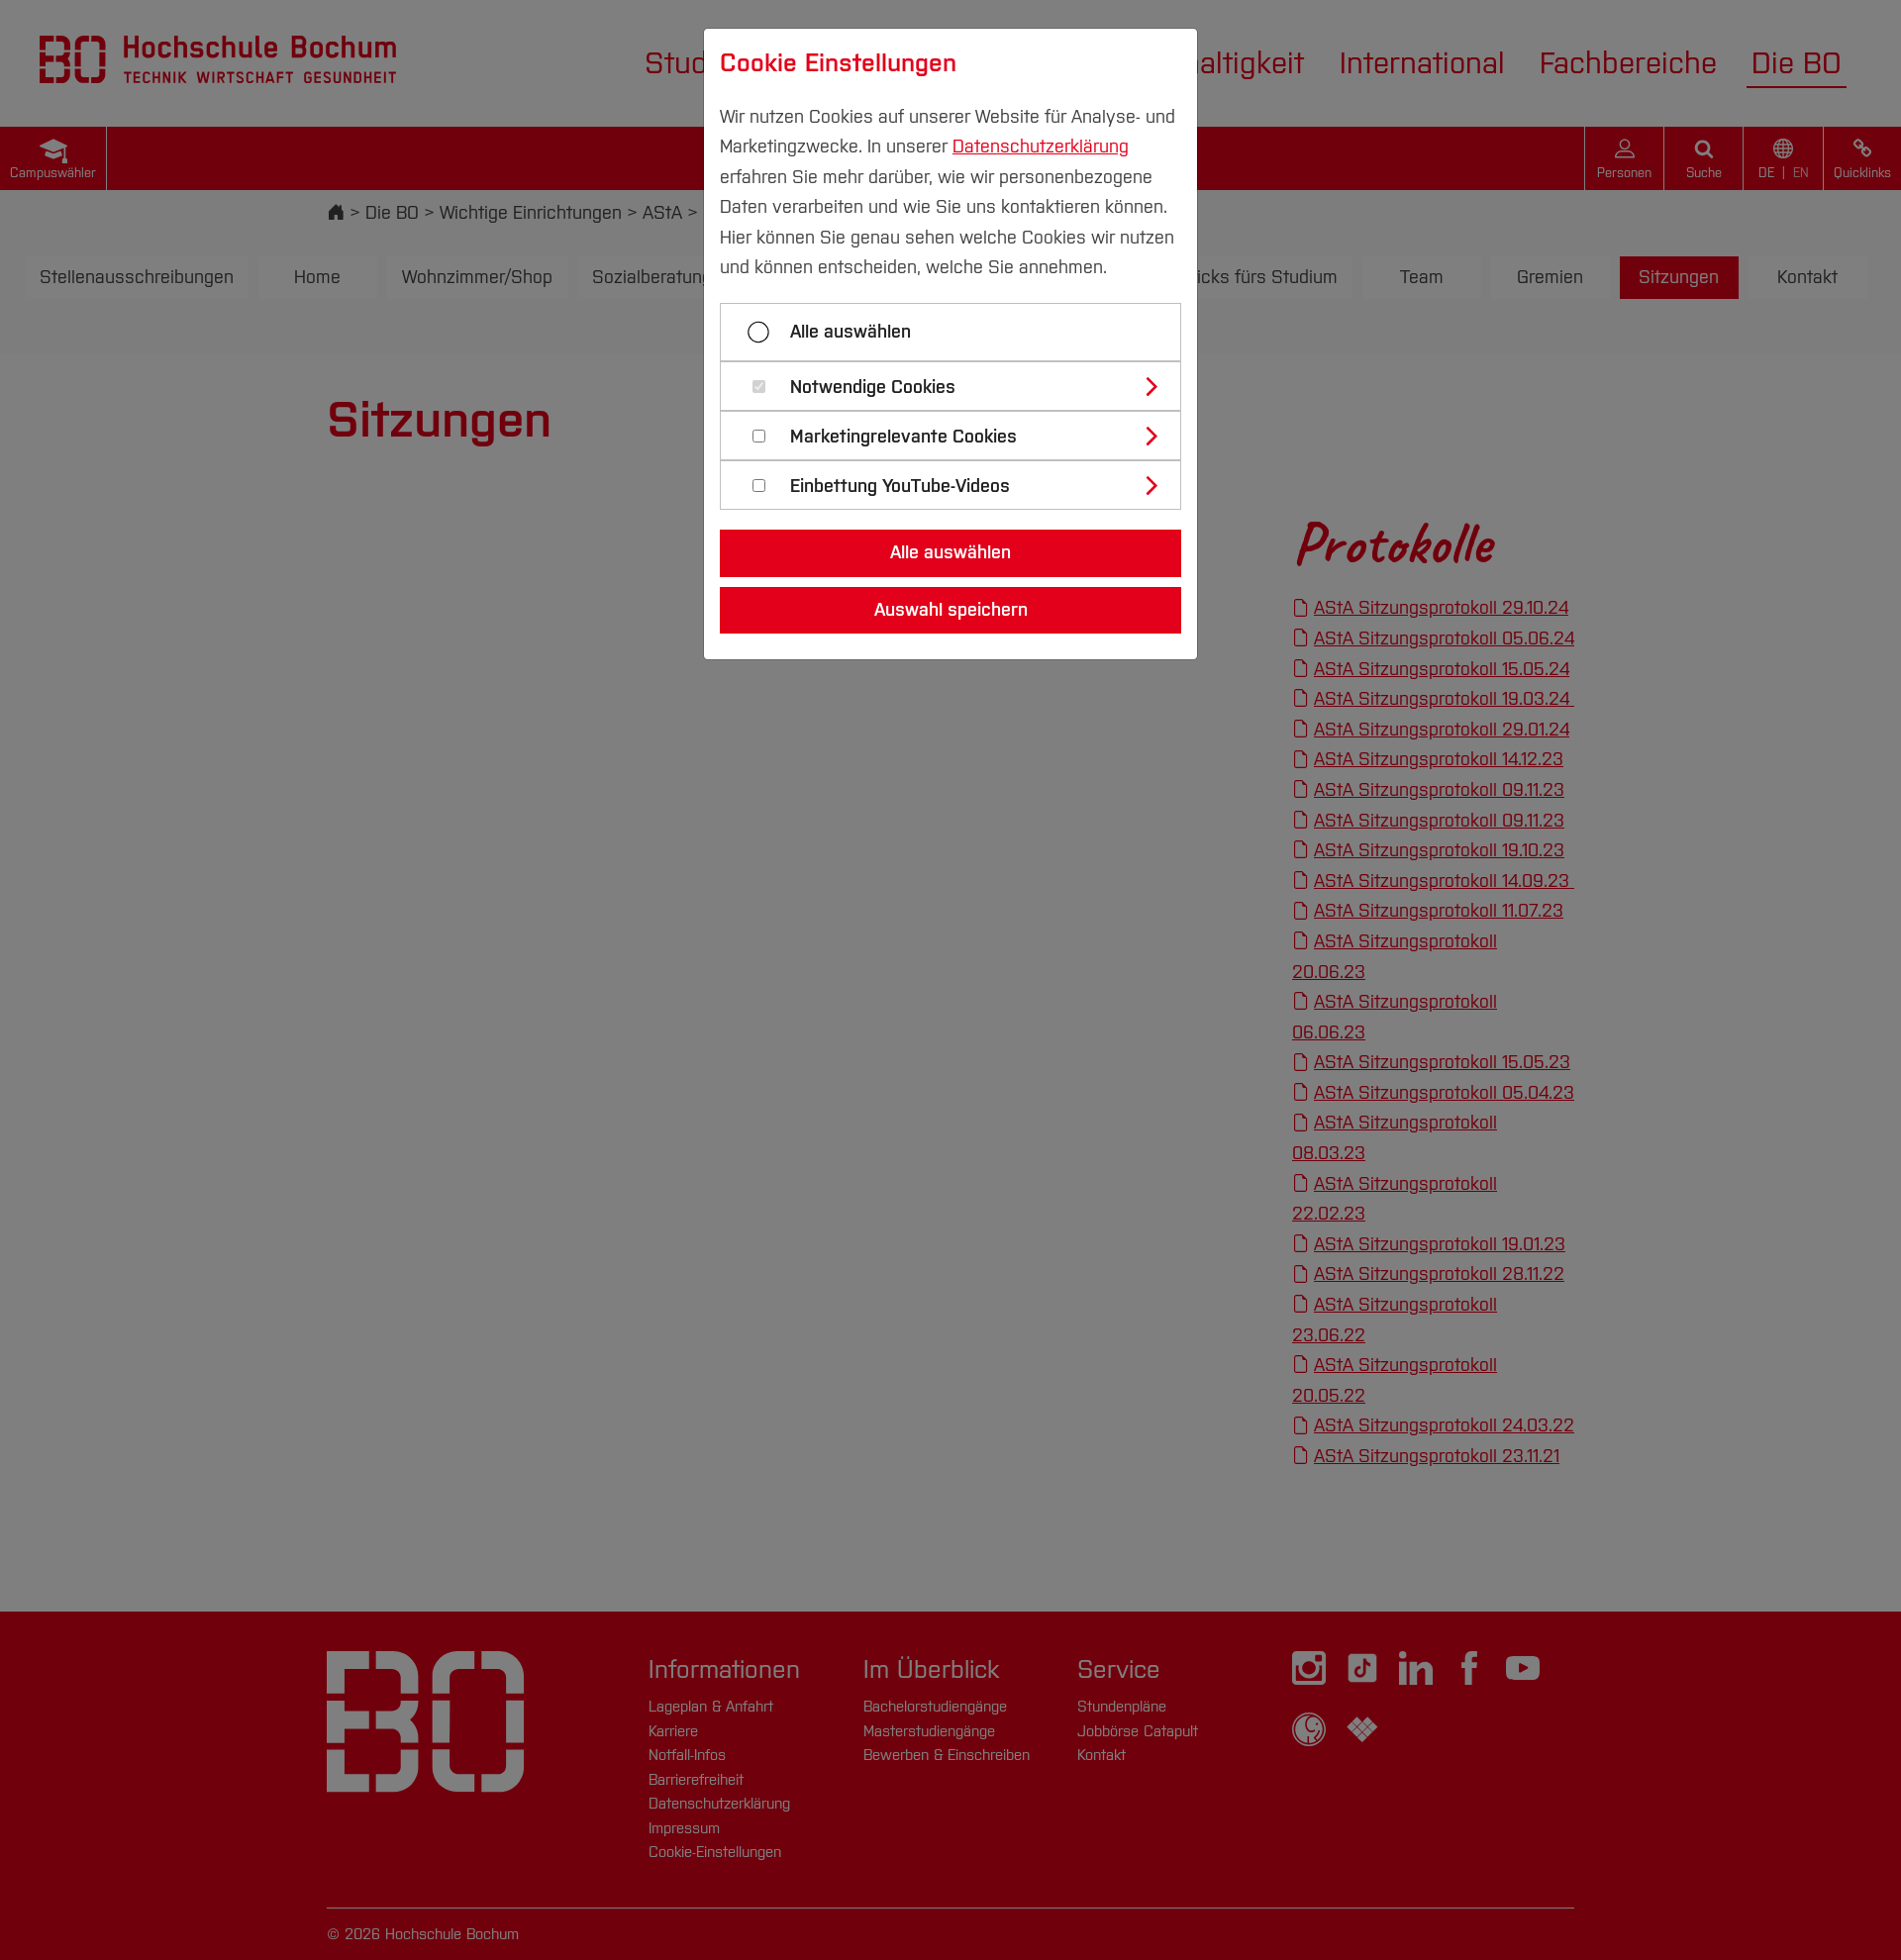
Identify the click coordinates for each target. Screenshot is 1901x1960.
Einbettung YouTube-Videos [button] (900, 487)
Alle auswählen (850, 332)
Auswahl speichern (951, 610)
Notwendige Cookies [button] (873, 388)
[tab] (959, 386)
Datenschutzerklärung (1041, 147)
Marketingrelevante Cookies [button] (903, 437)
